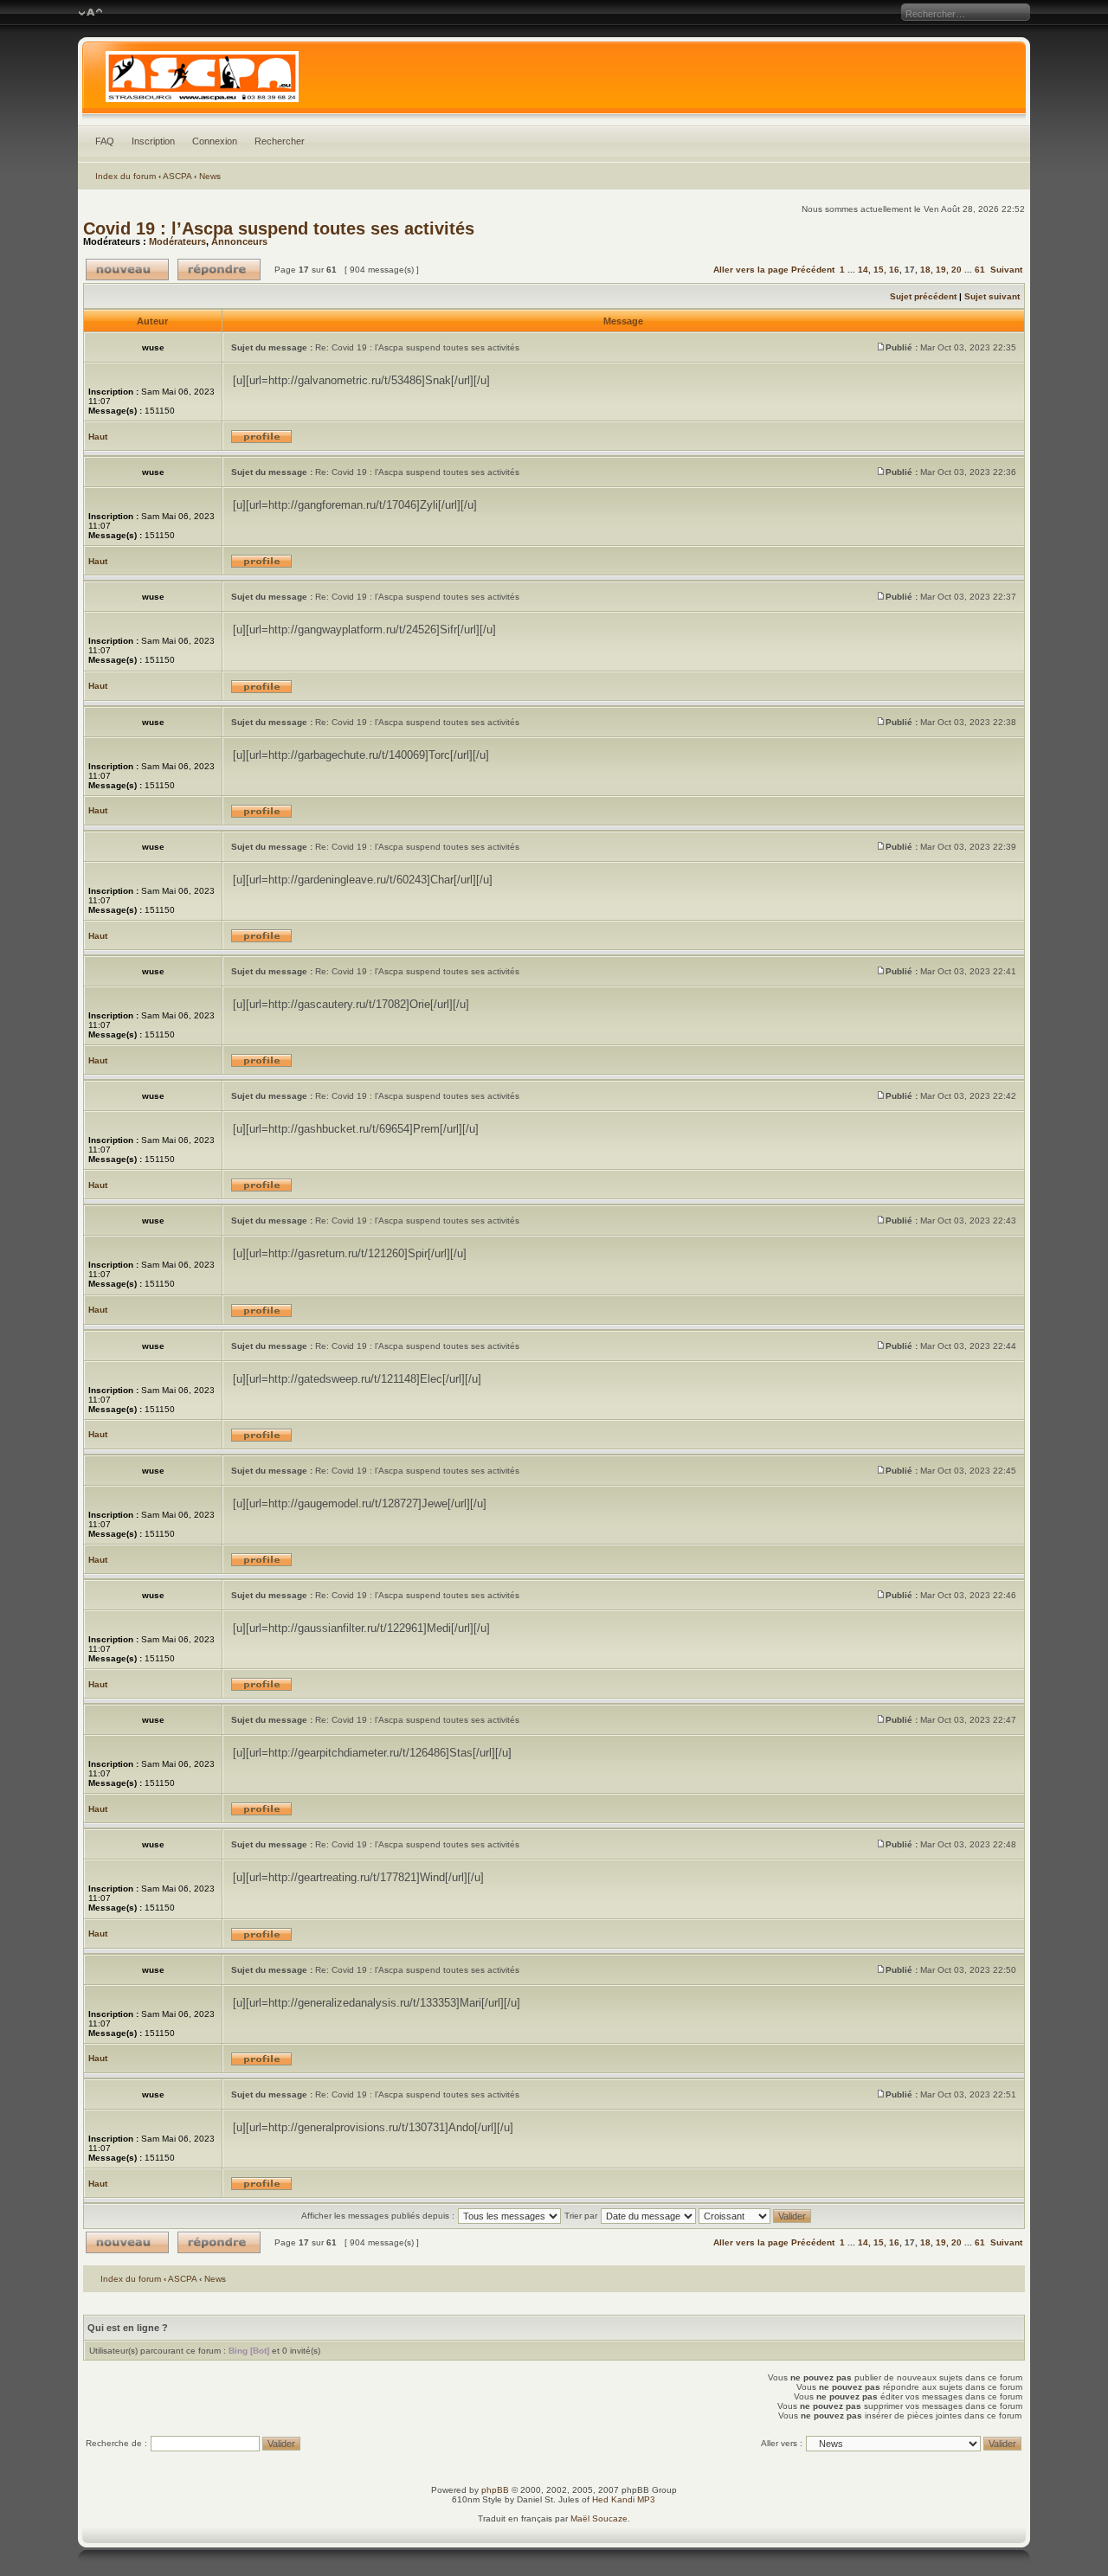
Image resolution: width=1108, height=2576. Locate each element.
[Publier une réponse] (219, 270)
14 (863, 270)
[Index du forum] (554, 81)
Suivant (1006, 270)
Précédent (813, 270)
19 (941, 270)
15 (879, 270)
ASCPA (177, 176)
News (210, 176)
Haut (98, 437)
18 (925, 270)
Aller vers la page (752, 270)
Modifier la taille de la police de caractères (90, 13)
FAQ (105, 141)
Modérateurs (177, 241)
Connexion (215, 141)
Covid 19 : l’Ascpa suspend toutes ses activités (279, 228)
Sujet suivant (992, 296)
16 (894, 270)
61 (980, 270)
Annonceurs (239, 241)
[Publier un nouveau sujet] (127, 270)
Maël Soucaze (599, 2518)
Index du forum (126, 176)
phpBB (495, 2490)
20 (957, 270)
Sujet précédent (923, 296)
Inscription (153, 141)
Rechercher (280, 141)
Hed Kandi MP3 (624, 2499)
